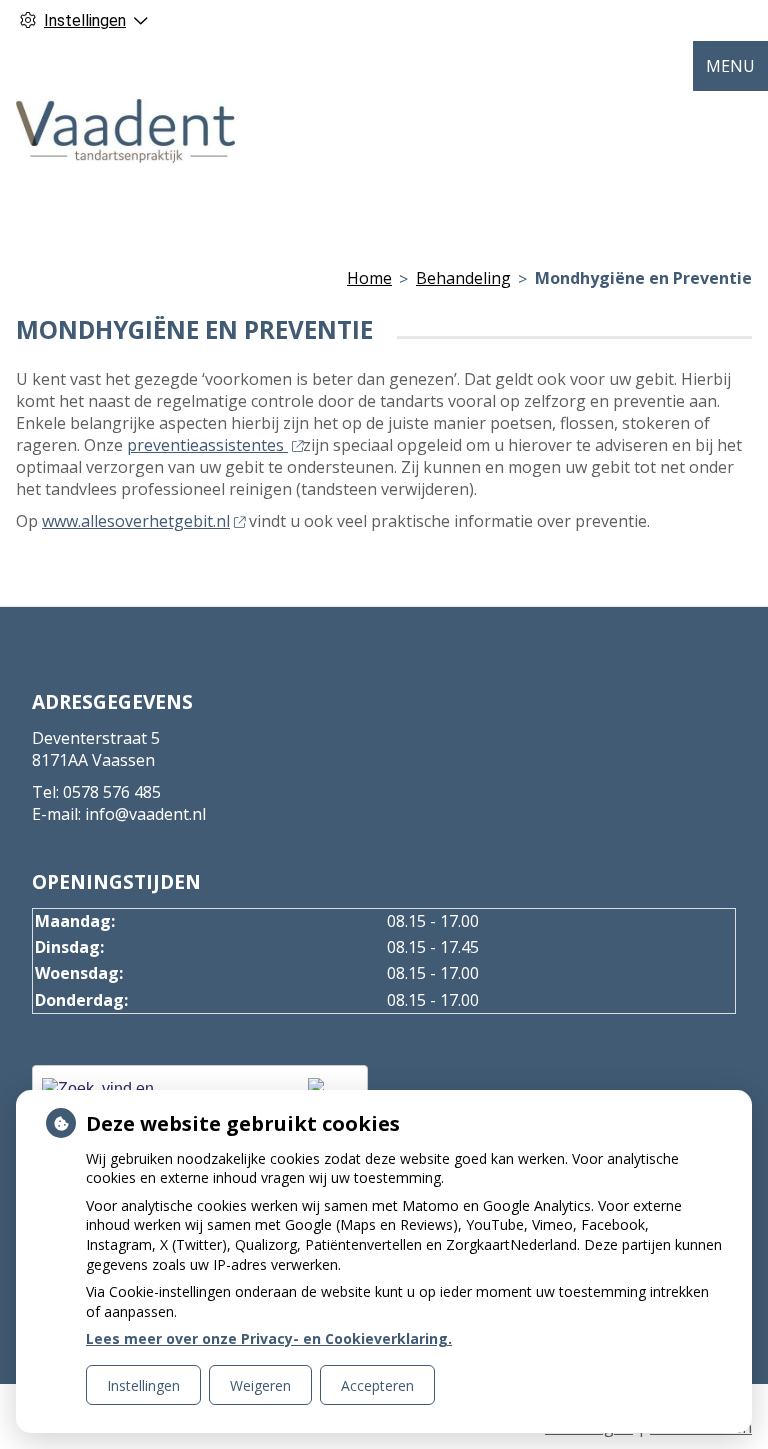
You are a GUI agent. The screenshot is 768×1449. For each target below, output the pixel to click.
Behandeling (463, 278)
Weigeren (260, 1385)
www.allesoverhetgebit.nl (136, 521)
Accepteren (377, 1385)
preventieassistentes (207, 445)
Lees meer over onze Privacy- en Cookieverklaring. (269, 1338)
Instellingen (143, 1385)
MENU (730, 66)
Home (369, 278)
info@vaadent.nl (145, 814)
